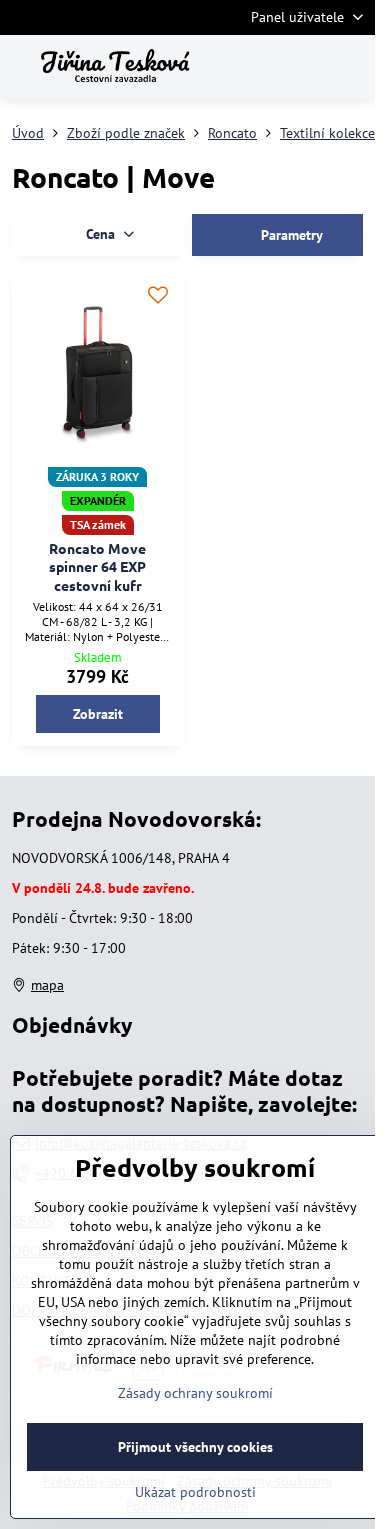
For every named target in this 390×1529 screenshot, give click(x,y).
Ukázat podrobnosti (195, 1492)
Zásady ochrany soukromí (195, 1393)
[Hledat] (255, 67)
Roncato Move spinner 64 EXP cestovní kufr (97, 566)
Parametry (290, 235)
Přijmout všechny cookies (195, 1447)
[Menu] (351, 67)
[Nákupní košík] (303, 67)
